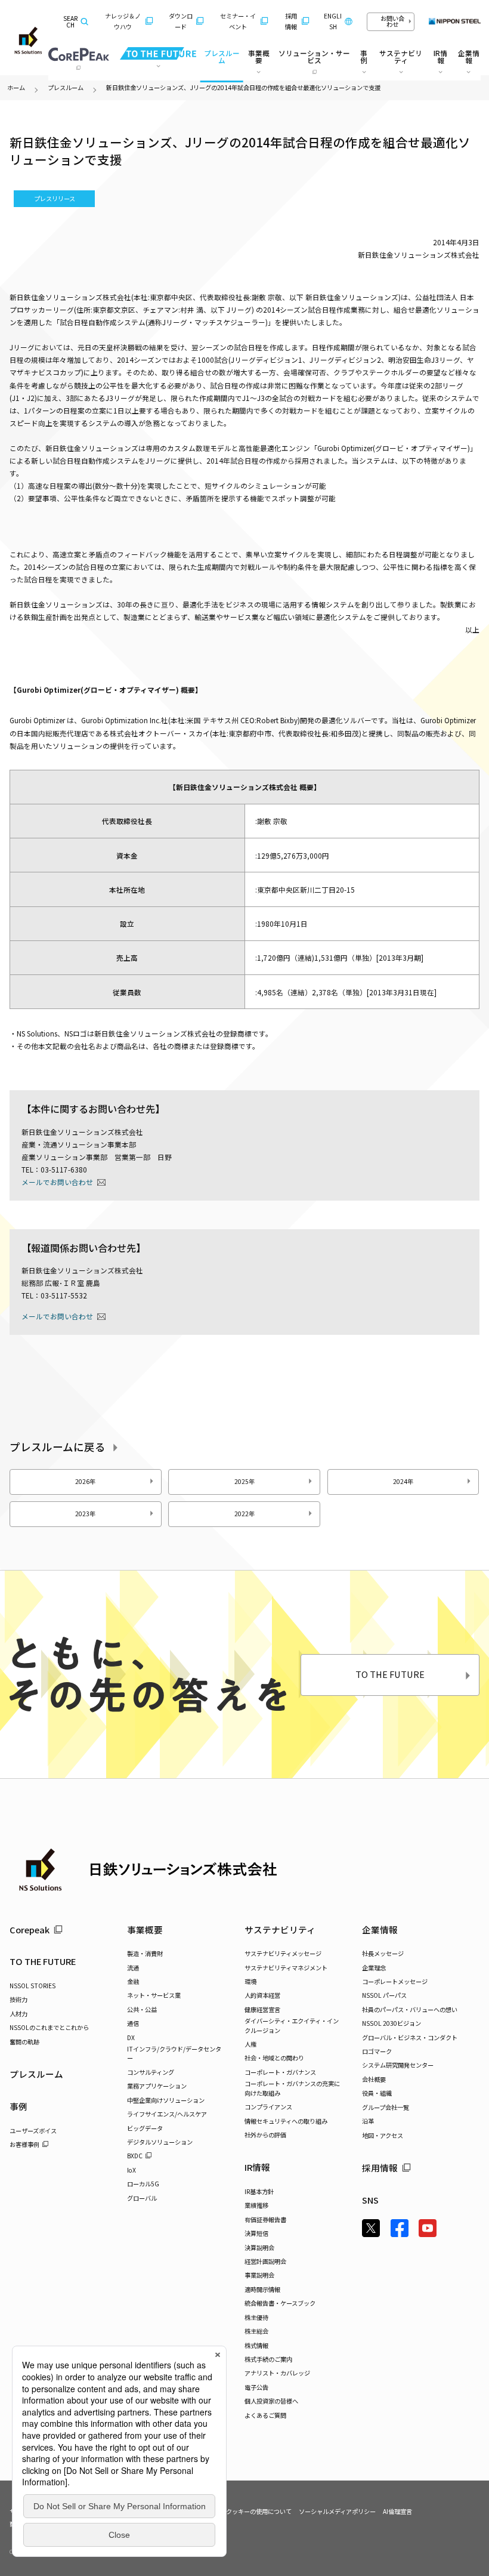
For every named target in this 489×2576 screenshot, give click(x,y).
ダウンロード (181, 21)
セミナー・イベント (238, 21)
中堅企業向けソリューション (166, 2100)
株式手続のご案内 (268, 2359)
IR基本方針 (259, 2191)
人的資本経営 (262, 1995)
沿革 (368, 2121)
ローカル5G (143, 2184)
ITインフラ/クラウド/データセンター (174, 2053)
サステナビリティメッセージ (283, 1953)
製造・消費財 (145, 1953)
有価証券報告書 (265, 2219)
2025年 (244, 1481)
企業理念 (374, 1968)
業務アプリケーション (157, 2086)
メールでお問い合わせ (57, 1182)
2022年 (244, 1514)
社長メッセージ (383, 1953)
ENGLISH (333, 21)
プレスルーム (222, 56)
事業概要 (145, 1929)
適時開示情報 (262, 2289)
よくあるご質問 (265, 2415)
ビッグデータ (145, 2128)
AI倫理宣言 (397, 2511)
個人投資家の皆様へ (271, 2401)
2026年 (85, 1481)
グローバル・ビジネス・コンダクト (410, 2037)
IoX (131, 2170)
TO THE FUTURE (390, 1674)
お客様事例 (24, 2144)
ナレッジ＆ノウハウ (123, 21)
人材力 (18, 2014)
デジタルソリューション (160, 2142)
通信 (133, 2023)
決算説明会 (259, 2248)
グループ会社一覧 (386, 2107)
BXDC (135, 2156)
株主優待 (256, 2317)
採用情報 (291, 21)
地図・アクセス (383, 2135)
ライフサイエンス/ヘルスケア (167, 2114)
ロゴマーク (377, 2051)
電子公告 (256, 2387)
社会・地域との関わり (274, 2058)
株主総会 (256, 2331)
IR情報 (257, 2167)
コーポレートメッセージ (395, 1981)
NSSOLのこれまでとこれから (49, 2027)
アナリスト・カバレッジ (277, 2373)
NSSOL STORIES (33, 1986)
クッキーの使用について (259, 2511)
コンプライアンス (268, 2107)
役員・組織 (377, 2093)
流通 (133, 1968)
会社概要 (374, 2079)
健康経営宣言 (262, 2009)
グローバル (142, 2198)
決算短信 (256, 2233)
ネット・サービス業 (154, 1995)
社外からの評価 (265, 2135)
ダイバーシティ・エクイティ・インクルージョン (292, 2025)
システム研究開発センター (398, 2065)
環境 (250, 1981)
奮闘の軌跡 (24, 2042)
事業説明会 (259, 2275)
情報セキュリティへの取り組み (286, 2121)
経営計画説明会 (265, 2261)
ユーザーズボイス (33, 2131)
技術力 (18, 1999)
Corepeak (30, 1929)
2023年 (85, 1514)
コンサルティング (151, 2072)
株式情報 (256, 2345)
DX (131, 2037)
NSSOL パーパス (384, 1995)
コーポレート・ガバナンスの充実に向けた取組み (292, 2088)
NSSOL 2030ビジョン (391, 2023)
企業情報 (380, 1929)
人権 (250, 2044)
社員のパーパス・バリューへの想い (410, 2009)
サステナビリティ (280, 1929)
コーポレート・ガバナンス (280, 2072)
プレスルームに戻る (58, 1447)
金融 (133, 1981)
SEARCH (70, 22)
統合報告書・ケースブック (280, 2303)
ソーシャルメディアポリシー (337, 2511)
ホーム (16, 87)
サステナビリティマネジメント (286, 1968)
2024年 (403, 1481)
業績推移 (256, 2205)
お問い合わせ (392, 21)
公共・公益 (142, 2009)
